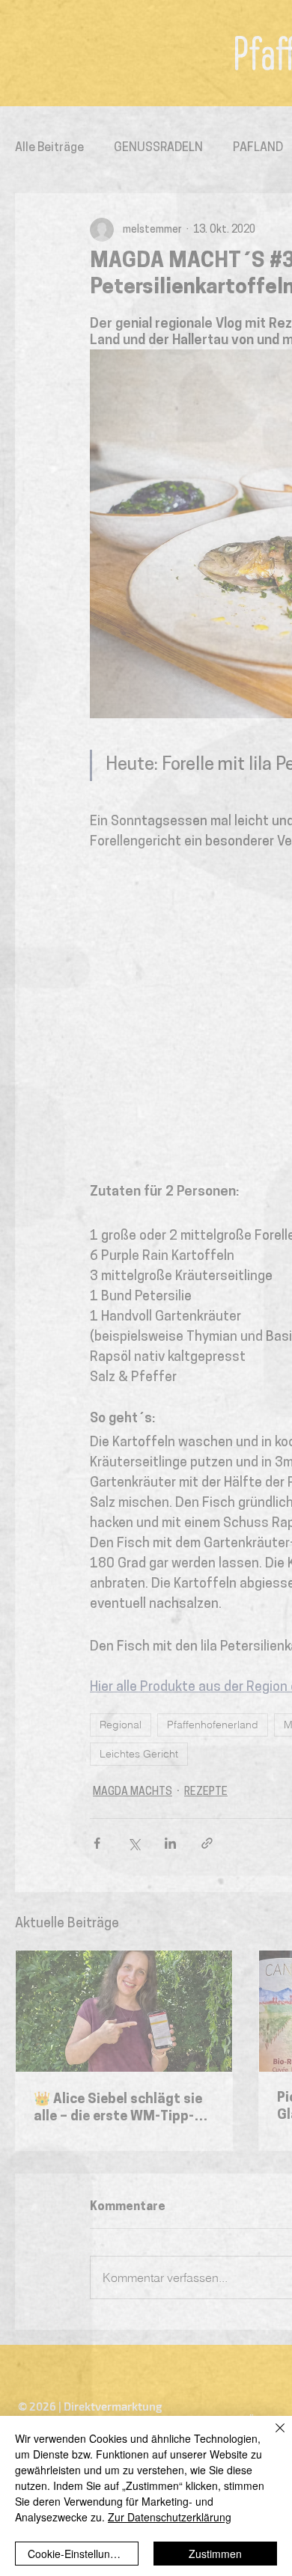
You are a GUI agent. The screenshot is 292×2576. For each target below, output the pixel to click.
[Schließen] (271, 2437)
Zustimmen (215, 2554)
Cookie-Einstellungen (78, 2554)
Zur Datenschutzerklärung (170, 2517)
